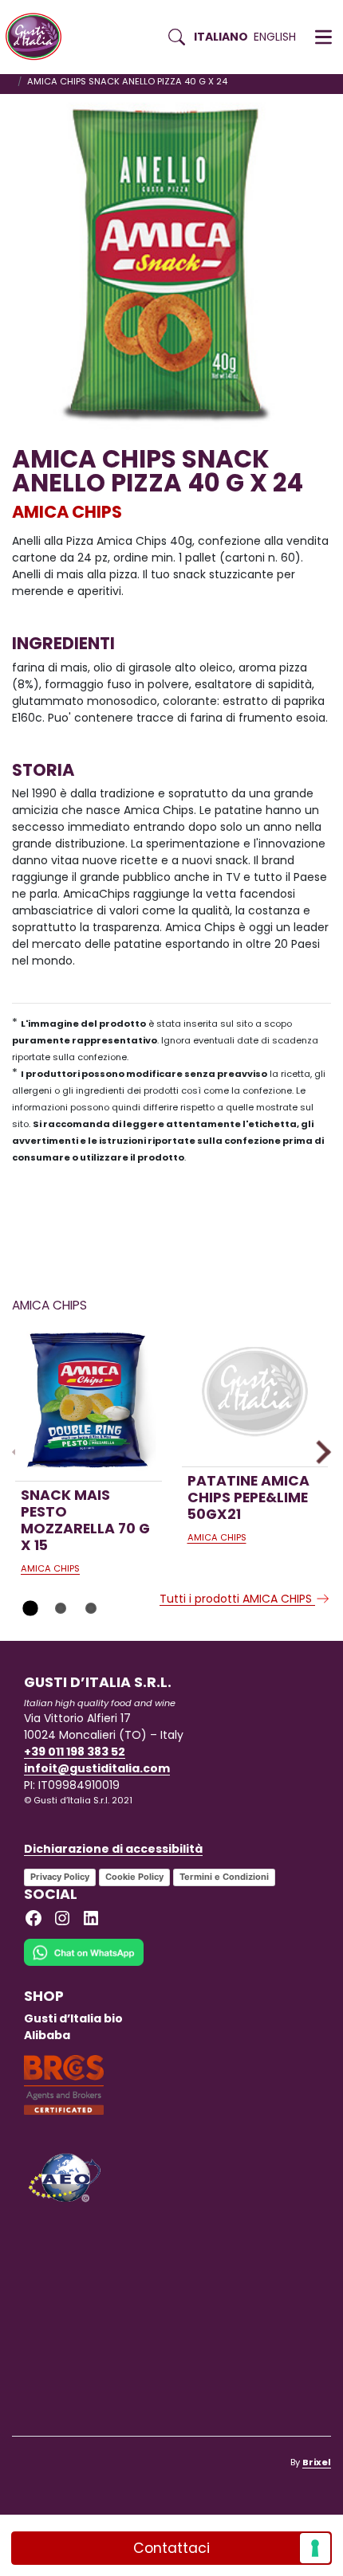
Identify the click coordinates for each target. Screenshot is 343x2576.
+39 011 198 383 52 (75, 1752)
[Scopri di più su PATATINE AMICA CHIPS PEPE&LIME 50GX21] (255, 1393)
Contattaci (171, 2548)
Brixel (317, 2462)
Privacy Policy (60, 1877)
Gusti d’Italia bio (73, 2018)
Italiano (221, 37)
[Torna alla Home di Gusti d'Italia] (39, 37)
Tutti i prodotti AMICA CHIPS (237, 1599)
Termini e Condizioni (224, 1877)
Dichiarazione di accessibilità (113, 1849)
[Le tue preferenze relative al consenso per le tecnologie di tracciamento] (315, 2548)
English (275, 37)
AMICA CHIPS (67, 512)
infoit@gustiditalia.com (97, 1768)
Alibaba (47, 2035)
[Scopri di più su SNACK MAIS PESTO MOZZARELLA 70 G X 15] (89, 1400)
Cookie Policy (134, 1877)
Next (319, 1452)
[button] (323, 37)
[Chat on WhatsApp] (84, 1963)
